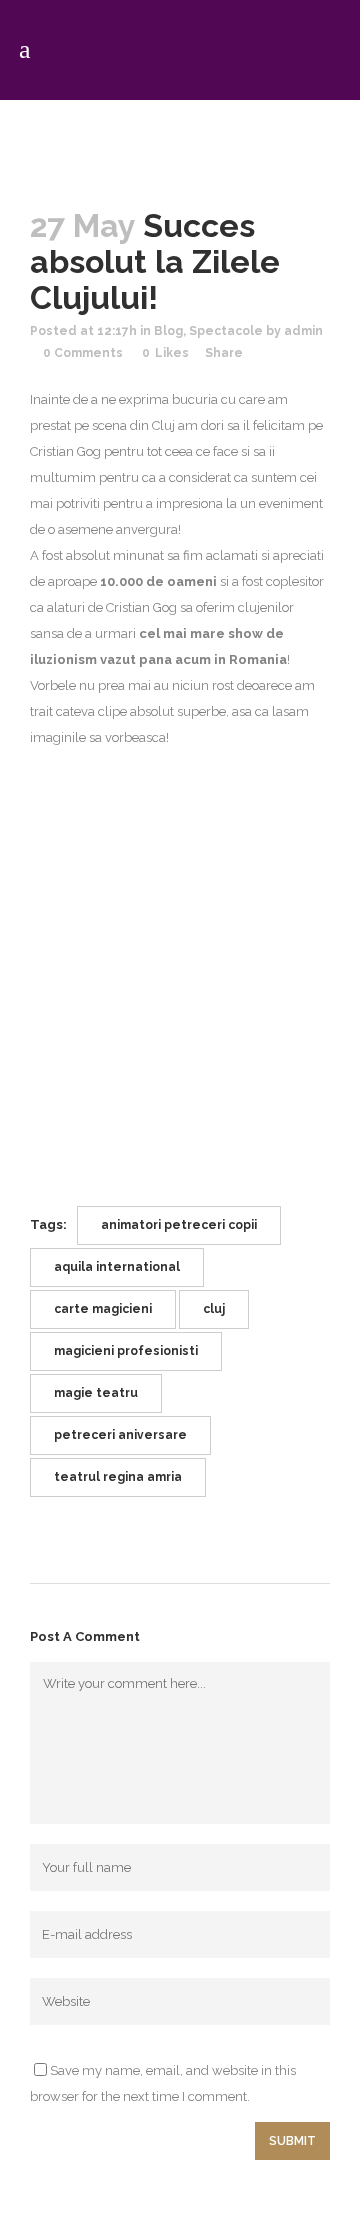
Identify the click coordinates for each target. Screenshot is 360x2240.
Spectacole (226, 331)
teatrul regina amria (118, 1477)
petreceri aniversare (120, 1435)
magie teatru (96, 1393)
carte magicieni (103, 1309)
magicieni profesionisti (126, 1351)
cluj (214, 1309)
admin (303, 331)
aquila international (117, 1267)
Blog (168, 331)
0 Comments (83, 353)
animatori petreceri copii (179, 1225)
